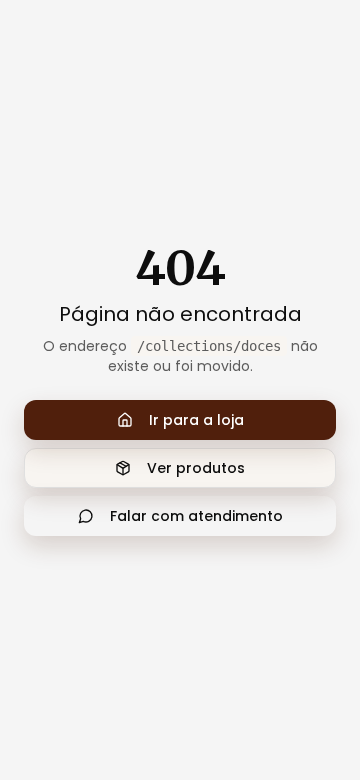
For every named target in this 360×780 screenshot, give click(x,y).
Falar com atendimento (196, 516)
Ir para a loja (196, 420)
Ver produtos (196, 468)
